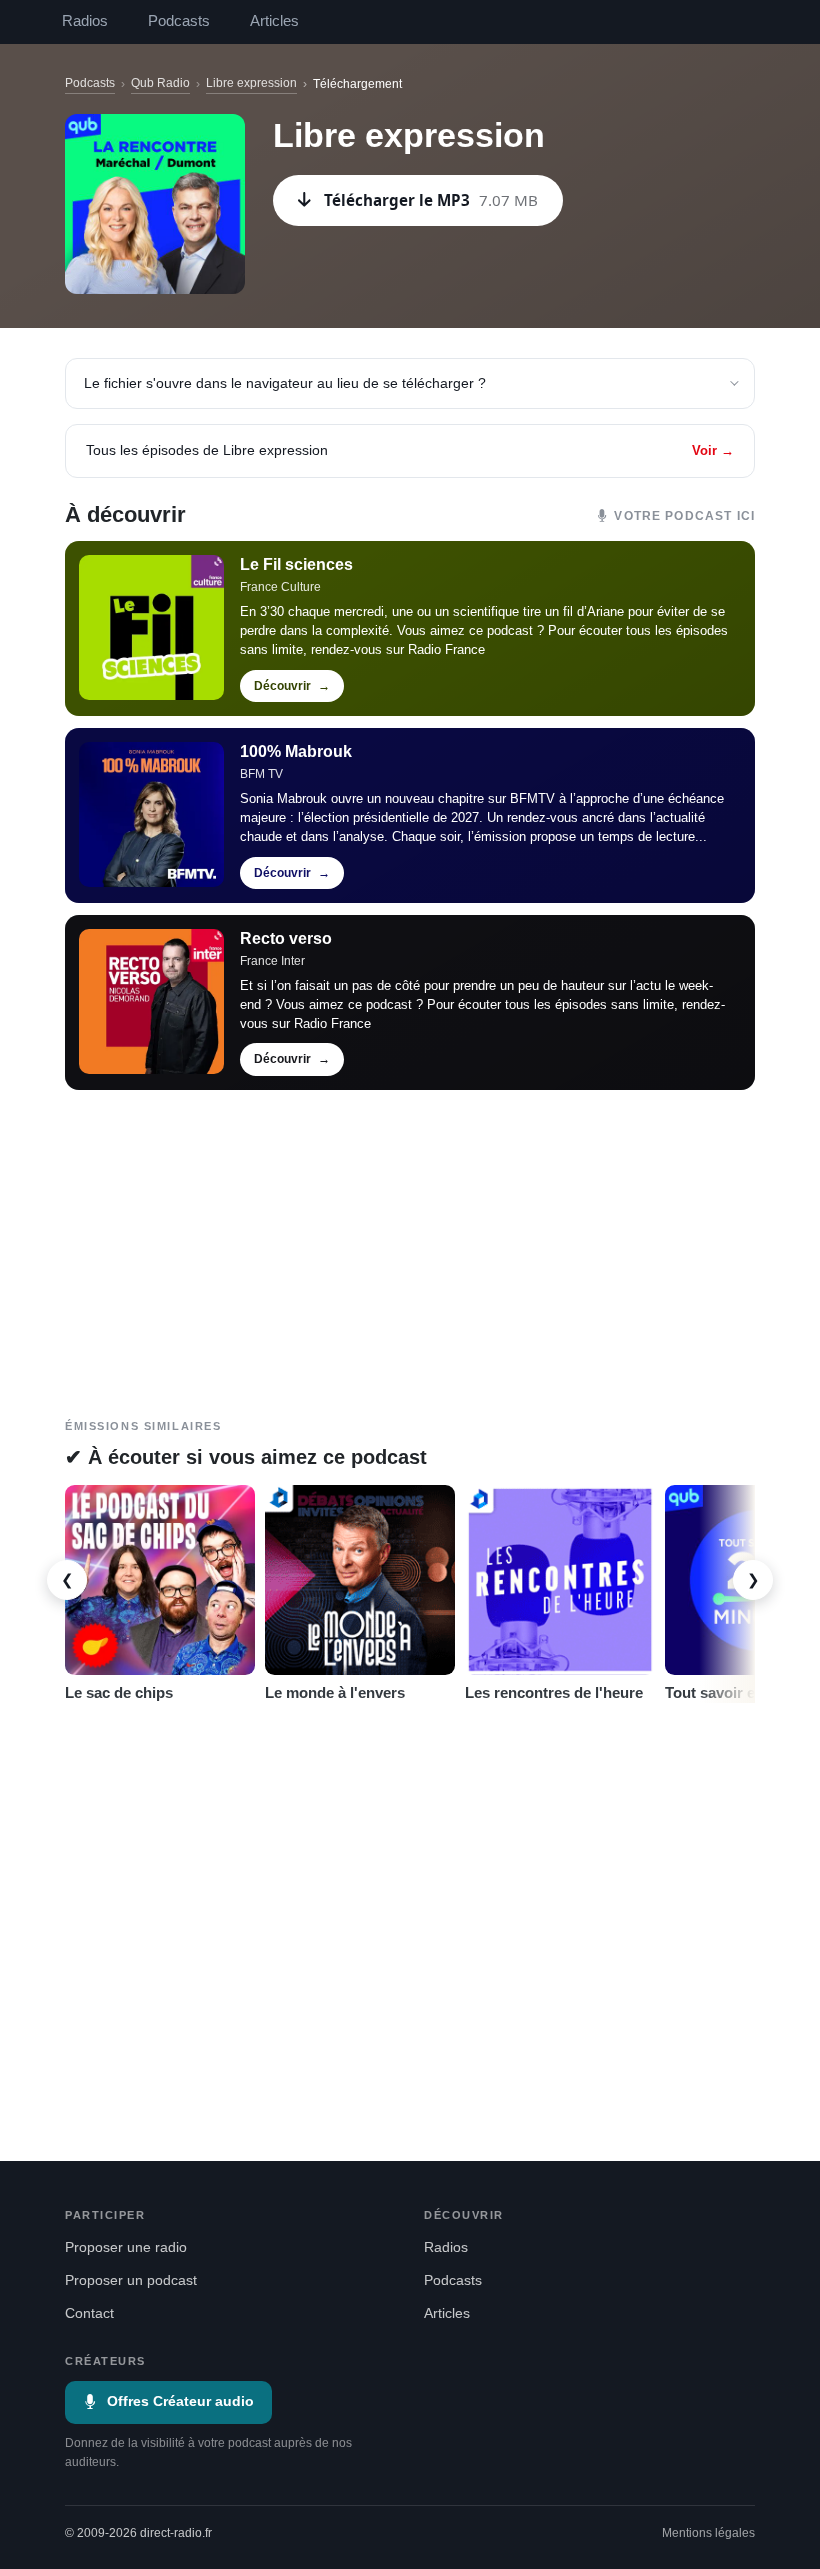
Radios (85, 21)
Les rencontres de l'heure (554, 1692)
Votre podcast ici (684, 516)
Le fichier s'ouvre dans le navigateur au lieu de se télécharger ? (285, 383)
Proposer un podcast (131, 2280)
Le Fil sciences (296, 564)
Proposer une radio (126, 2247)
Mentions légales (708, 2533)
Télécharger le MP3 (431, 200)
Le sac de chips (119, 1692)
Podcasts (179, 21)
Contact (89, 2313)
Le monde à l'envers (335, 1692)
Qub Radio (160, 83)
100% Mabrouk (296, 751)
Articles (274, 21)
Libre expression (251, 83)
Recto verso (286, 938)
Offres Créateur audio (180, 2401)
